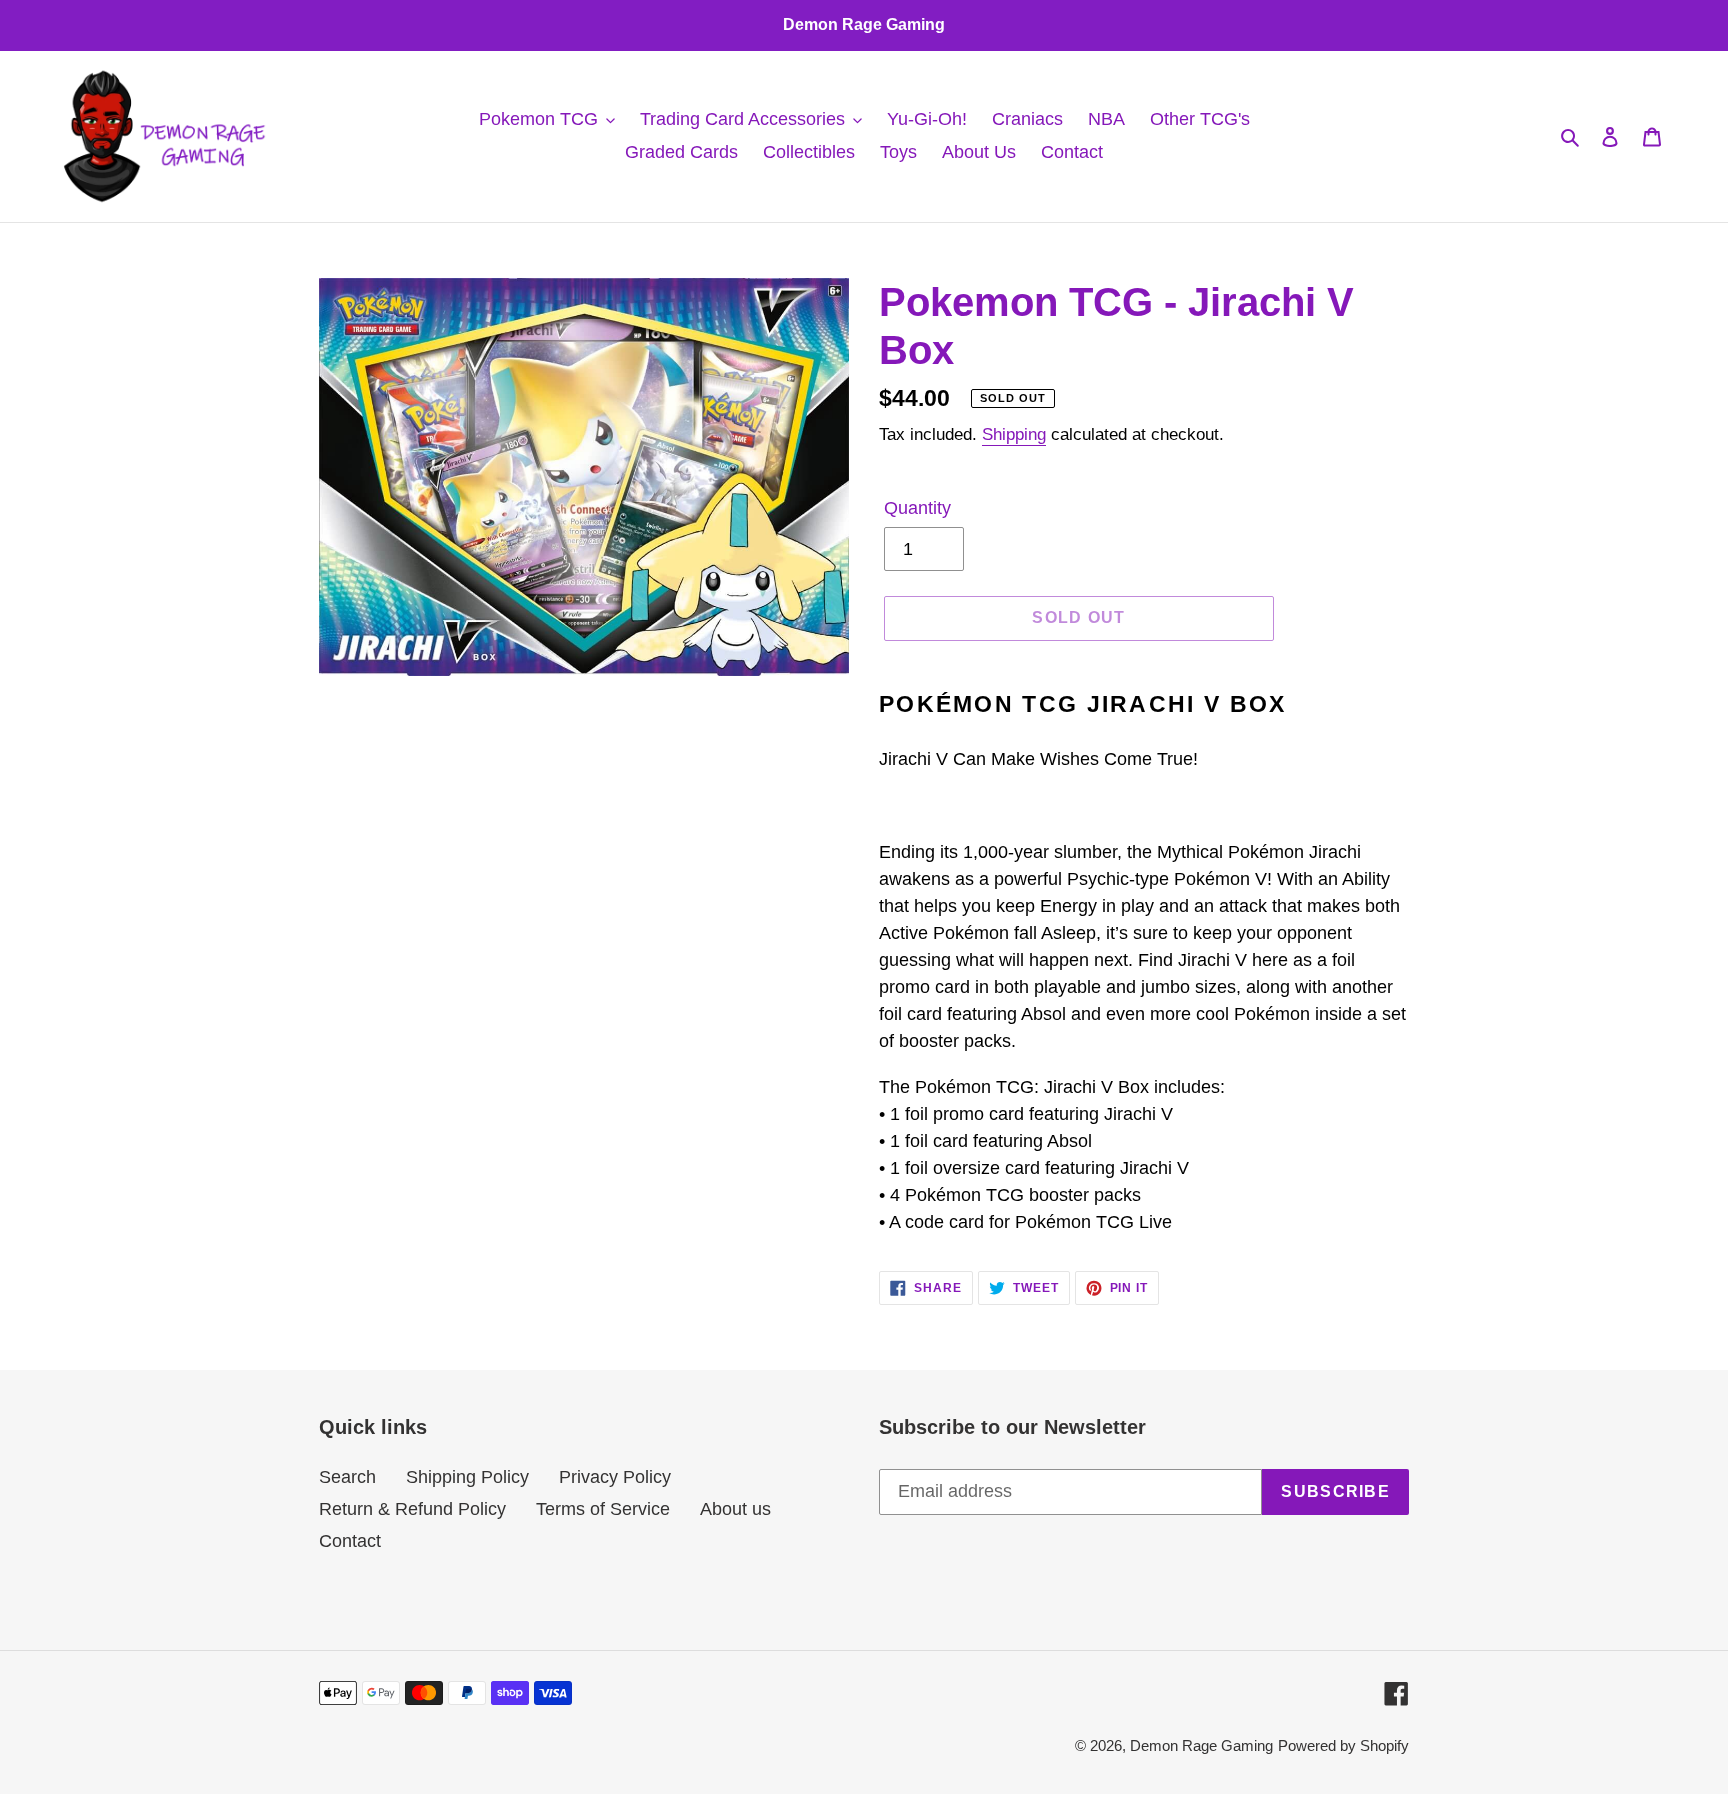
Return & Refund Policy (412, 1509)
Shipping (1014, 434)
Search (347, 1477)
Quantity (917, 508)
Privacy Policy (615, 1477)
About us (735, 1509)
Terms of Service (603, 1509)
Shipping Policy (467, 1477)
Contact (350, 1541)
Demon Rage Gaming (1201, 1745)
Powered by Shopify (1343, 1745)
